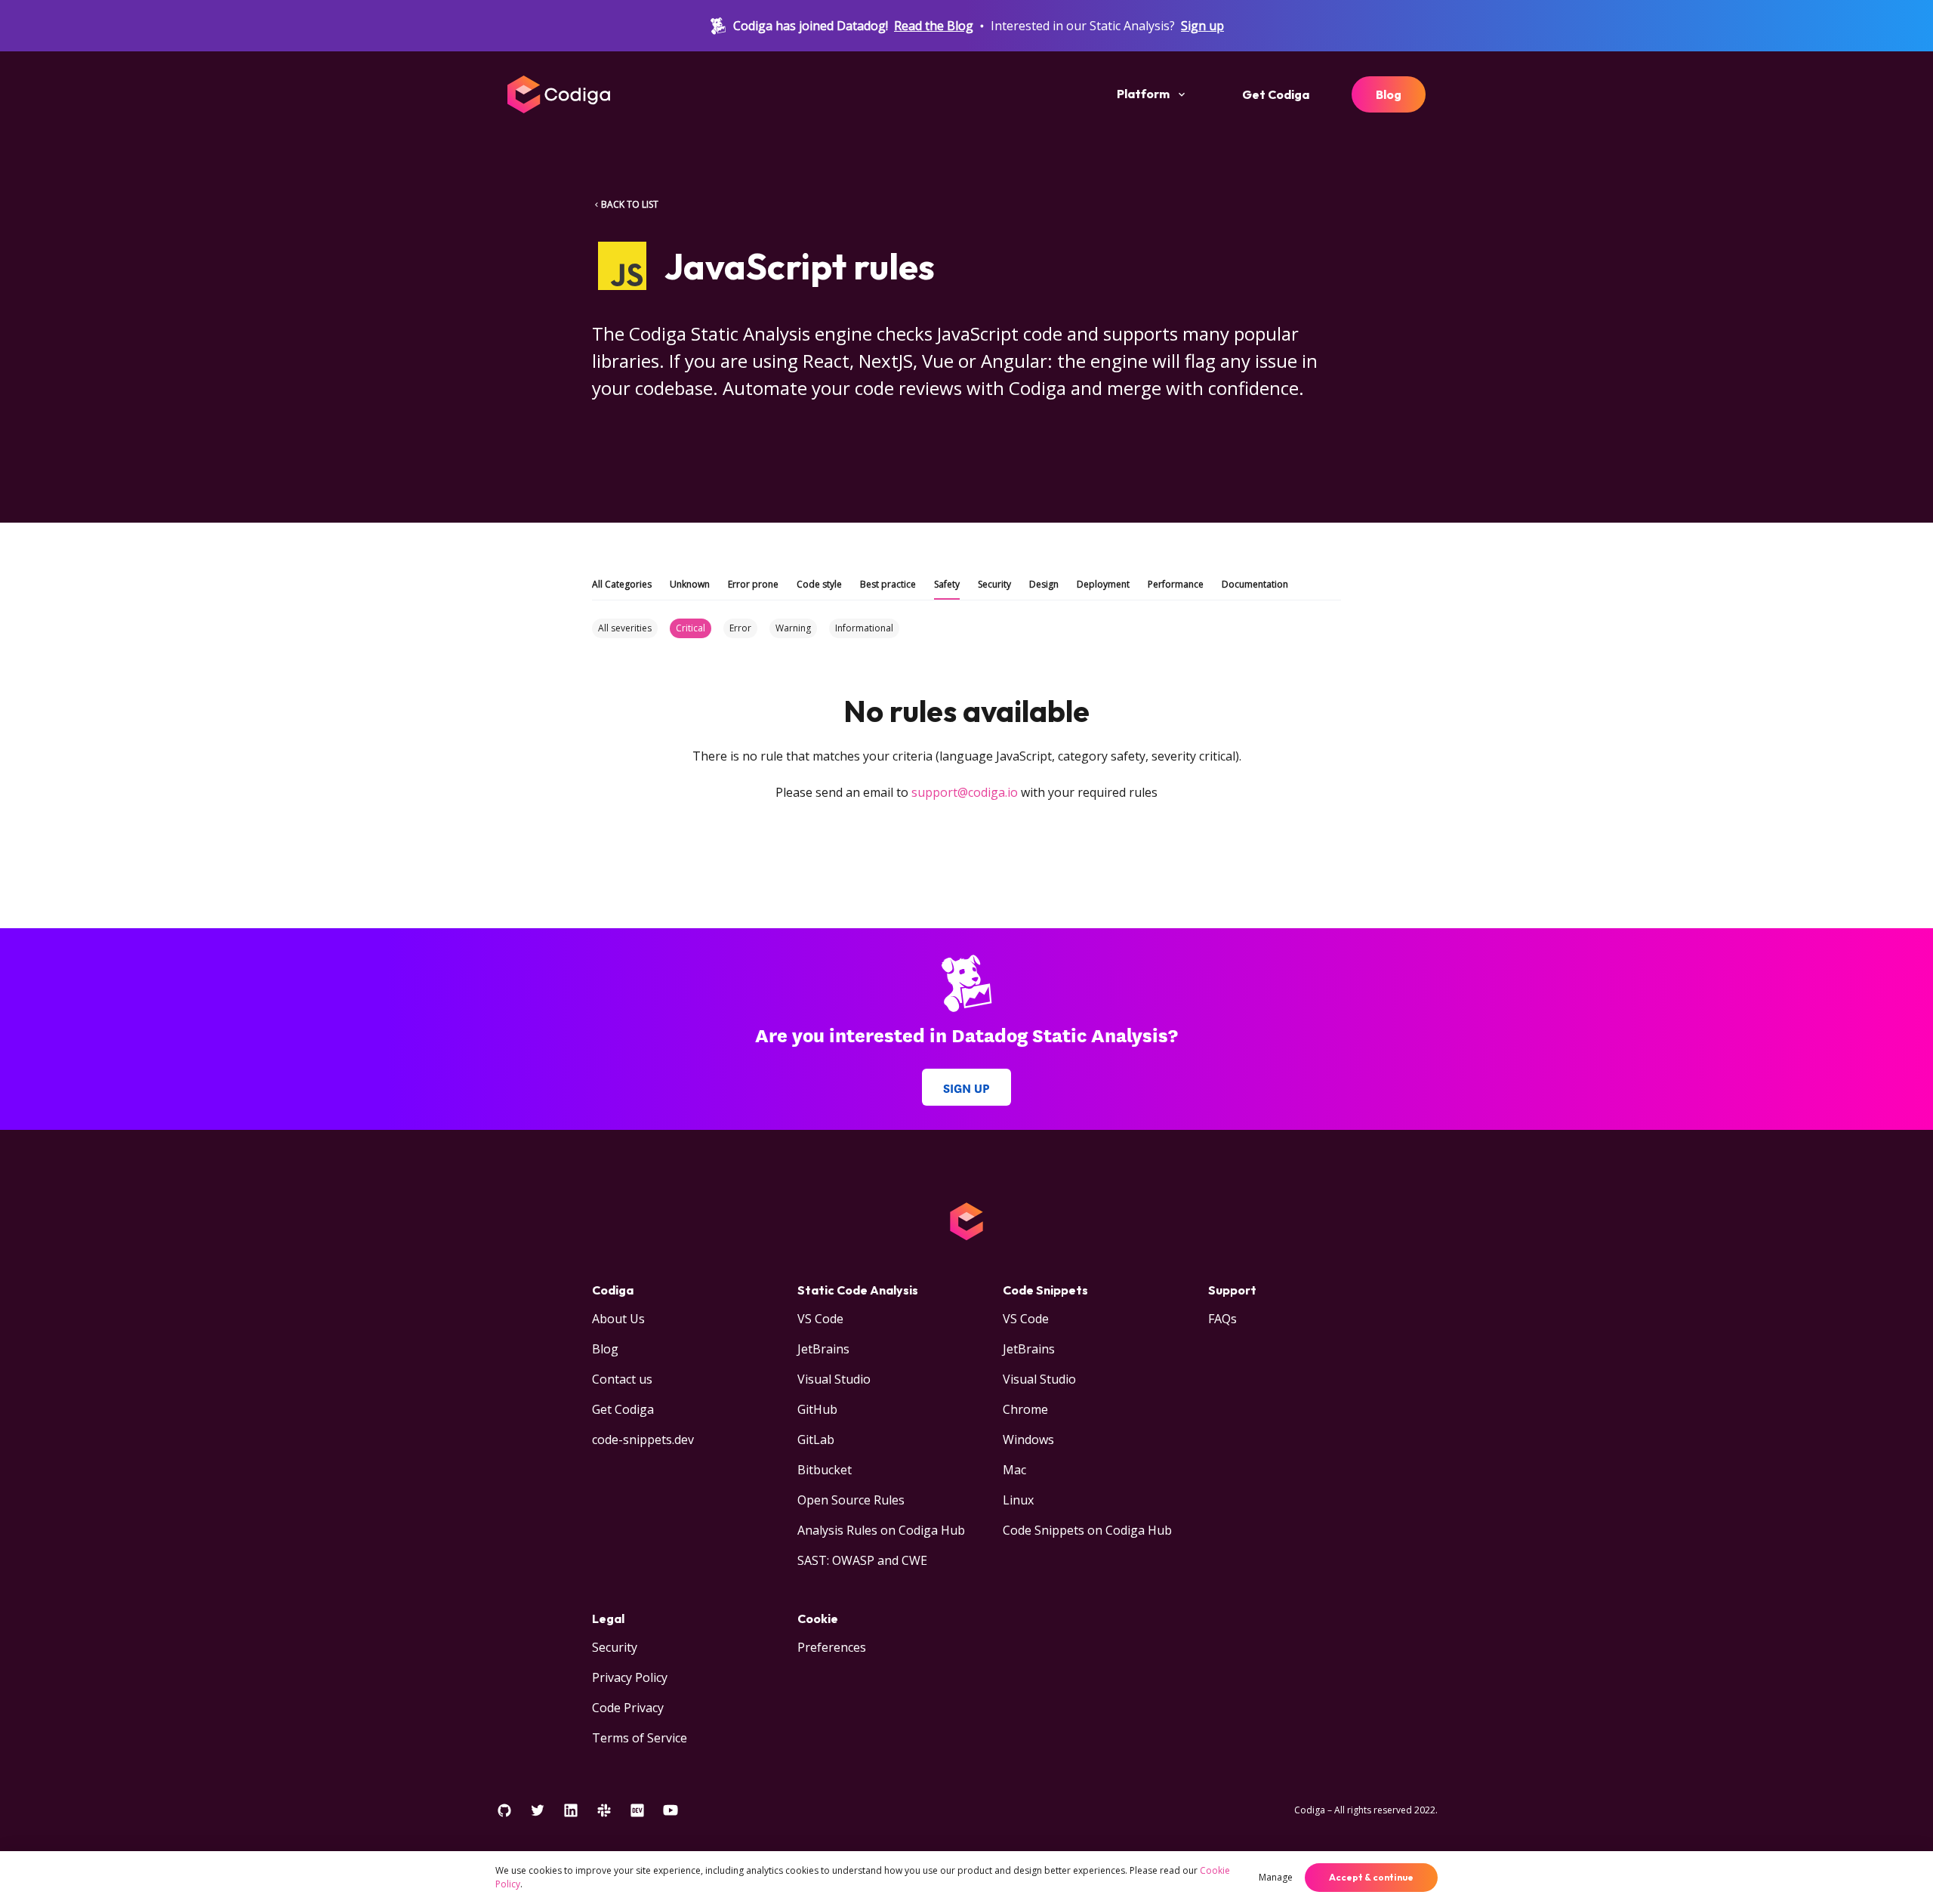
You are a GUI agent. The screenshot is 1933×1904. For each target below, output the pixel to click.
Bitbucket (825, 1470)
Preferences (832, 1647)
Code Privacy (628, 1708)
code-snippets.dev (643, 1440)
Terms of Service (640, 1738)
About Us (618, 1319)
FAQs (1222, 1319)
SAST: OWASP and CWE (862, 1560)
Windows (1028, 1440)
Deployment (1103, 584)
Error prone (753, 584)
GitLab (816, 1440)
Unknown (690, 584)
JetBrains (823, 1349)
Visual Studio (834, 1379)
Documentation (1255, 584)
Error (740, 628)
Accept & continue (1371, 1877)
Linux (1018, 1500)
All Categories (622, 584)
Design (1044, 584)
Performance (1176, 584)
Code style (819, 584)
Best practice (888, 584)
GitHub (817, 1409)
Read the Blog (934, 26)
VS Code (820, 1319)
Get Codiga (1276, 94)
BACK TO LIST (630, 204)
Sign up (1202, 26)
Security (994, 584)
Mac (1014, 1470)
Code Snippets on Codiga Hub (1087, 1530)
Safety (947, 584)
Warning (793, 628)
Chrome (1025, 1409)
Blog (1389, 94)
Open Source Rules (851, 1500)
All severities (625, 628)
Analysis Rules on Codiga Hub (881, 1530)
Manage (1276, 1877)
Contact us (622, 1379)
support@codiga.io (965, 792)
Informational (864, 628)
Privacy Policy (630, 1677)
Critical (691, 628)
